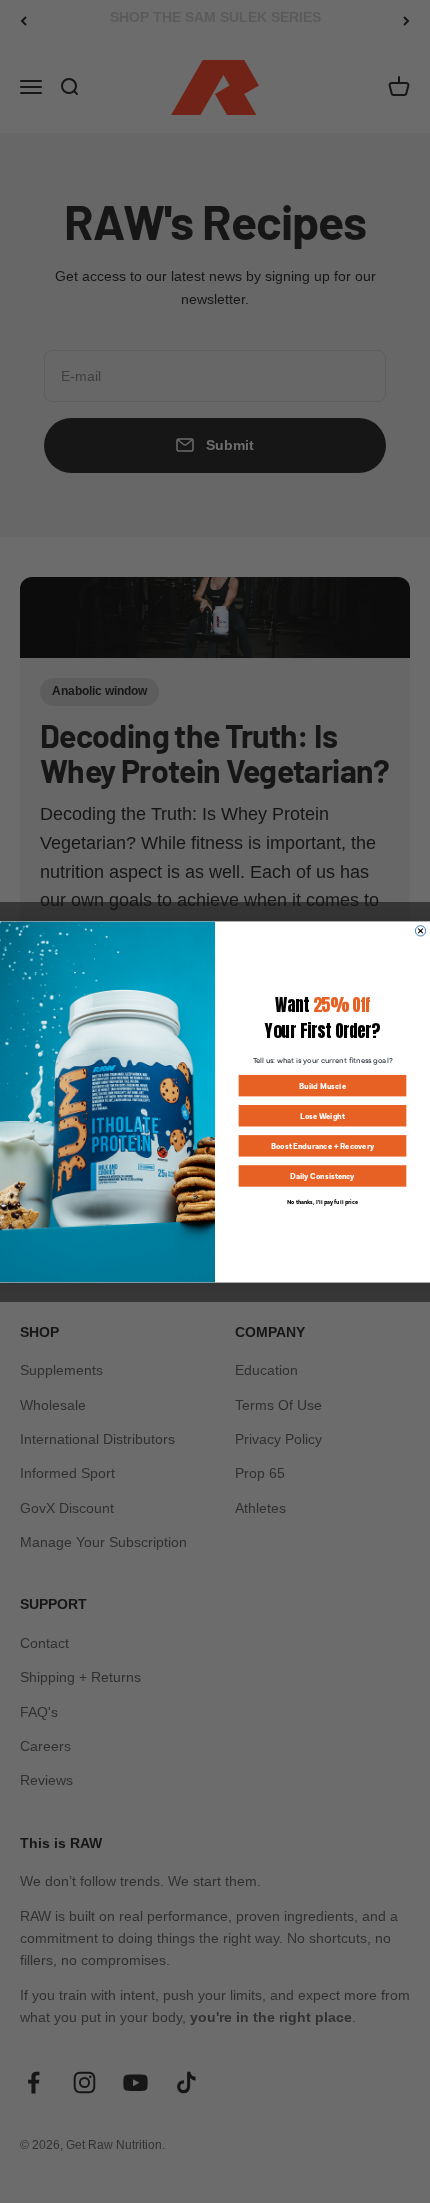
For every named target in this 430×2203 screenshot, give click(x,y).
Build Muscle (322, 1085)
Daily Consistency (322, 1175)
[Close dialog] (420, 930)
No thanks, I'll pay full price (322, 1201)
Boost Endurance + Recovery (322, 1145)
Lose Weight (322, 1115)
